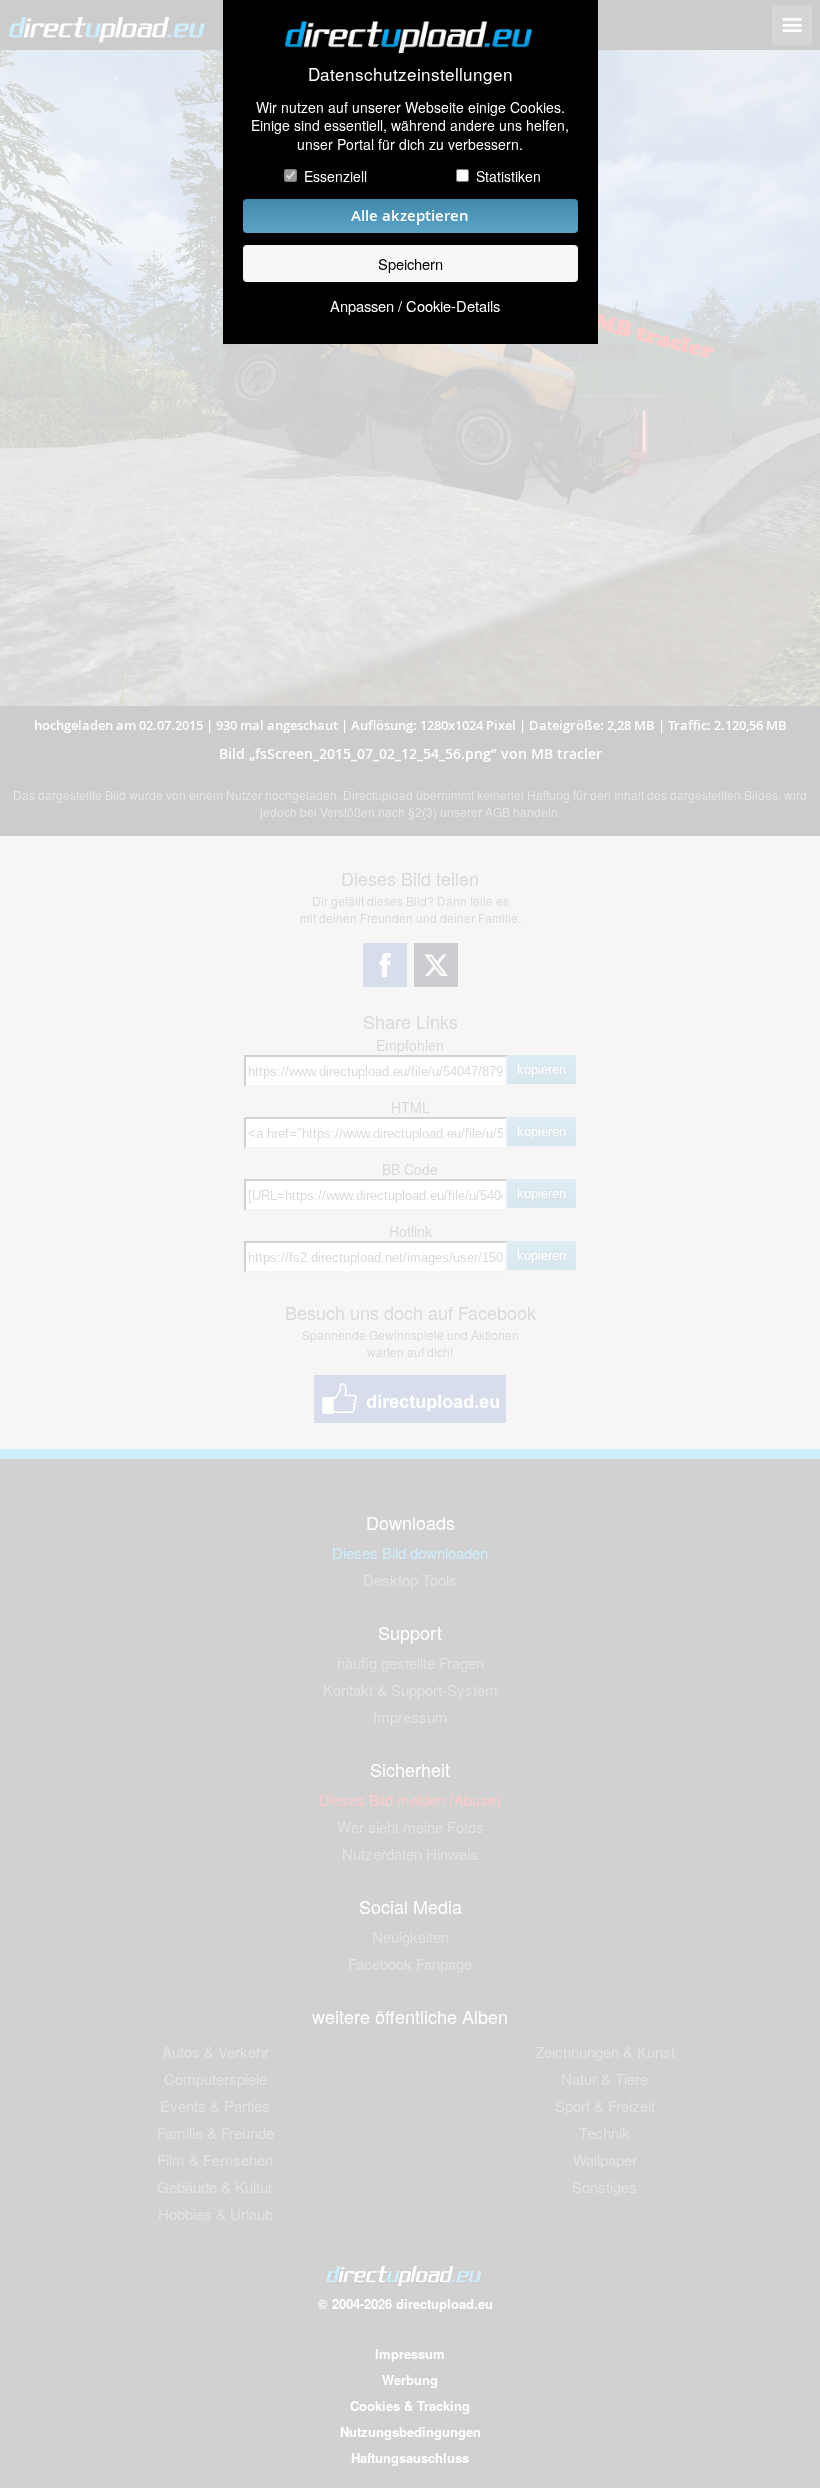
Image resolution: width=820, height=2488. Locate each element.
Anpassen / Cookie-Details (415, 305)
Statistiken (508, 176)
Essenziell (335, 176)
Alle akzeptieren (410, 215)
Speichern (410, 263)
